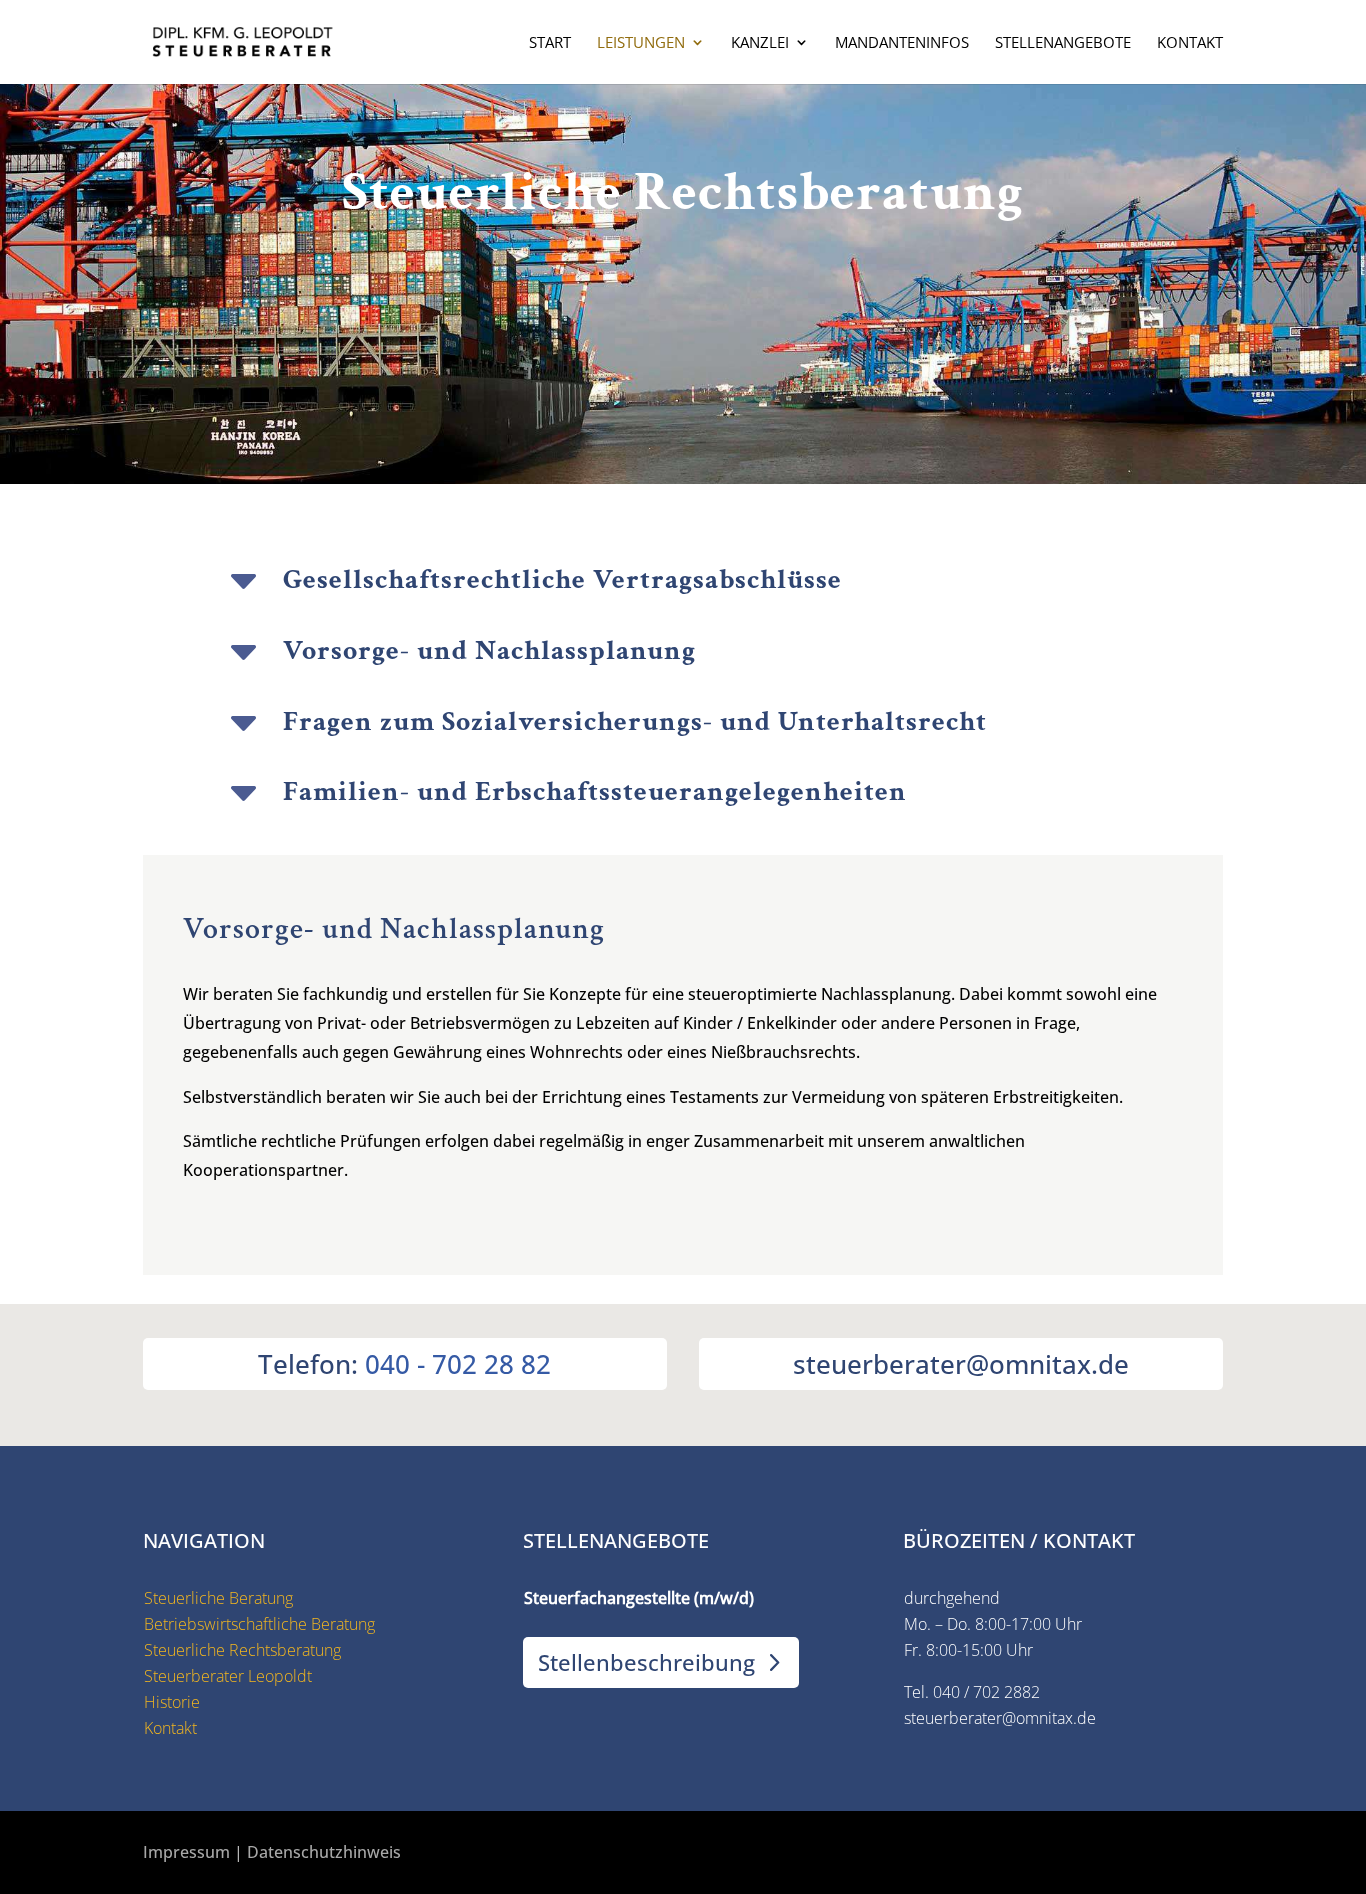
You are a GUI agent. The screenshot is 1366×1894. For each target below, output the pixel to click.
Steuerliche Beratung (218, 1598)
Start (550, 43)
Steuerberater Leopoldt (228, 1676)
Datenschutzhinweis (324, 1852)
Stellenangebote (1063, 43)
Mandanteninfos (902, 43)
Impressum (186, 1852)
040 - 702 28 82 (458, 1364)
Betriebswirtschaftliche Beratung (259, 1624)
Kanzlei (760, 43)
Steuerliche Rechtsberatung (242, 1650)
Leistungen (641, 43)
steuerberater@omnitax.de (1000, 1718)
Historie (172, 1702)
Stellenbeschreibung (646, 1662)
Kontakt (1190, 43)
